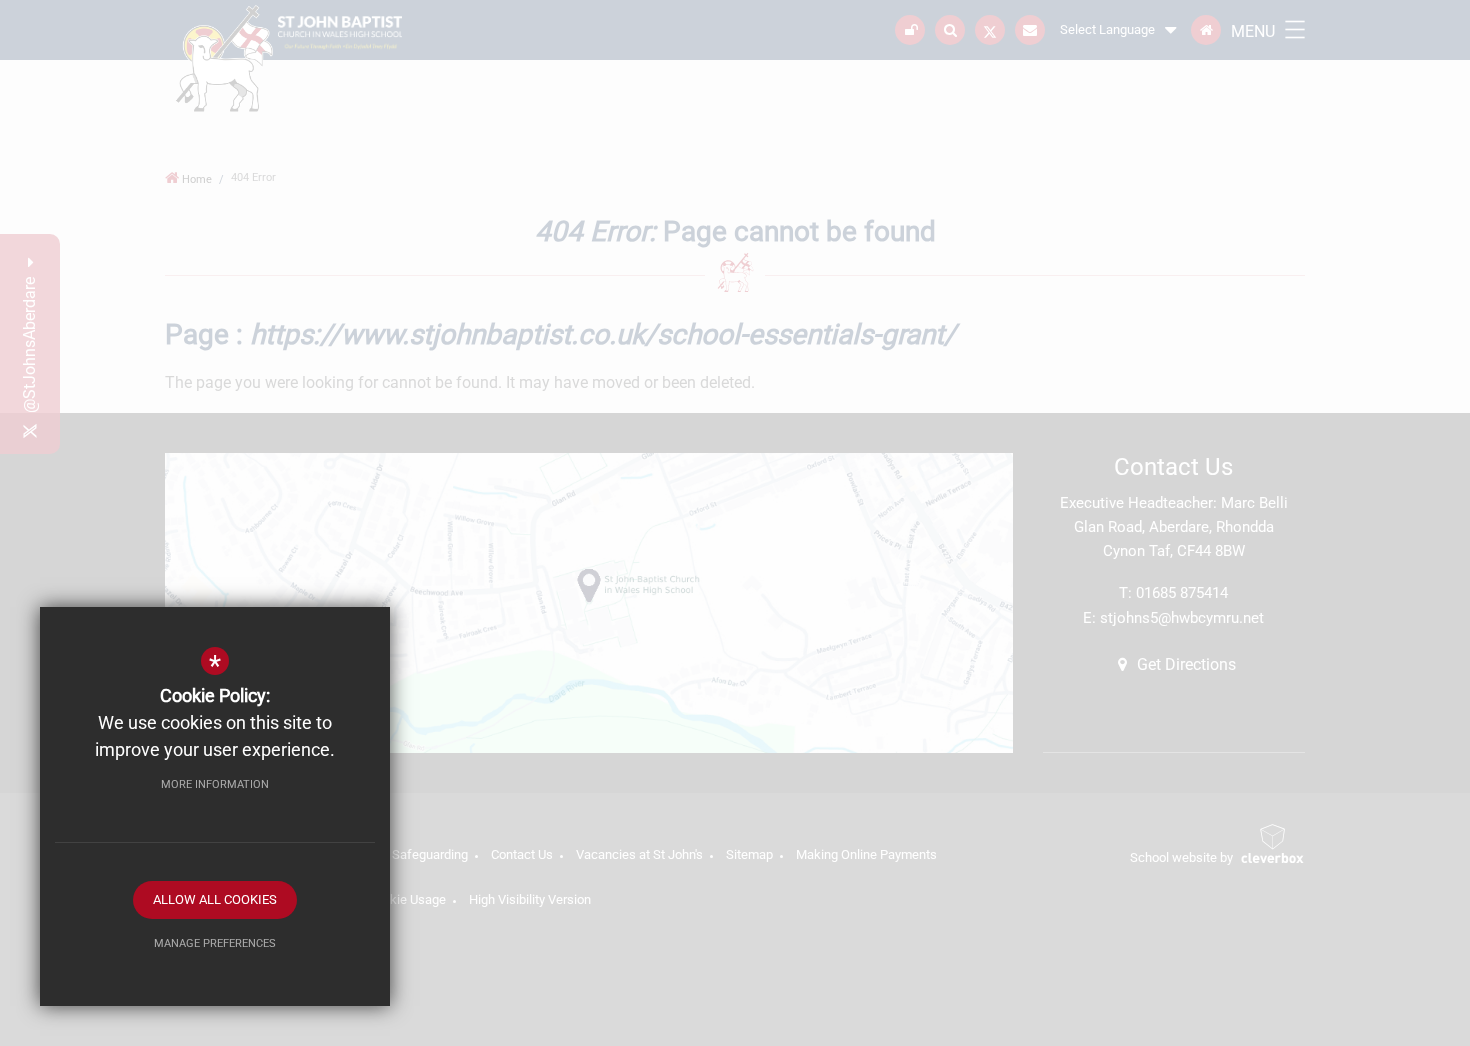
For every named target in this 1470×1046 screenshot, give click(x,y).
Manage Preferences (215, 943)
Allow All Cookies (215, 899)
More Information (215, 784)
